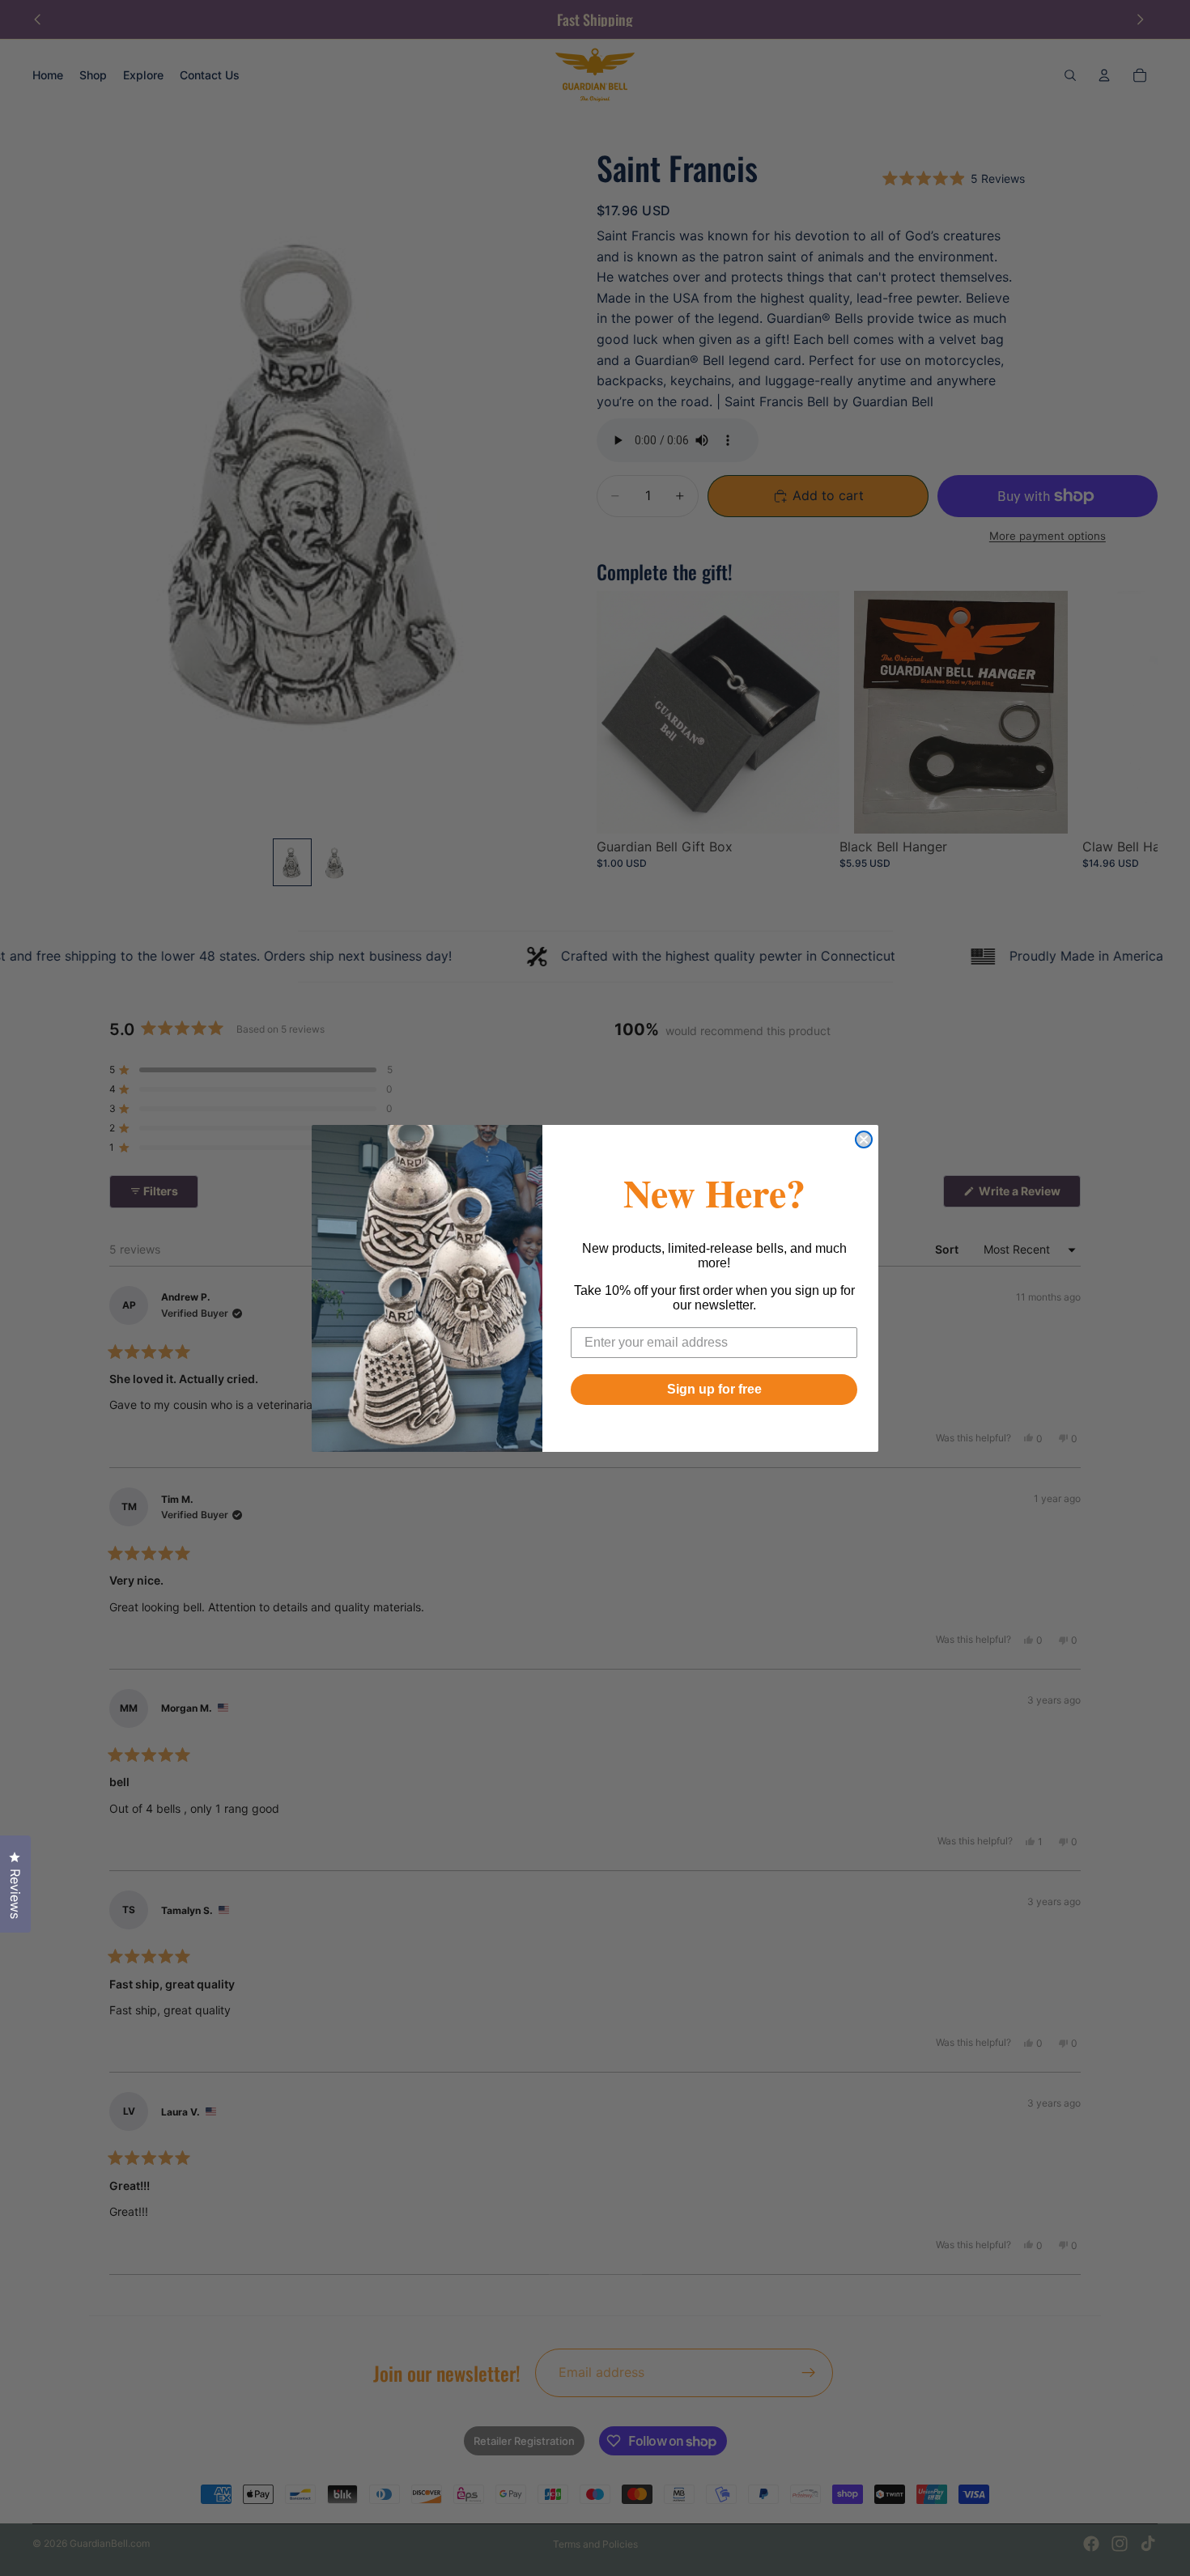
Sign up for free (714, 1389)
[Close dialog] (864, 1139)
